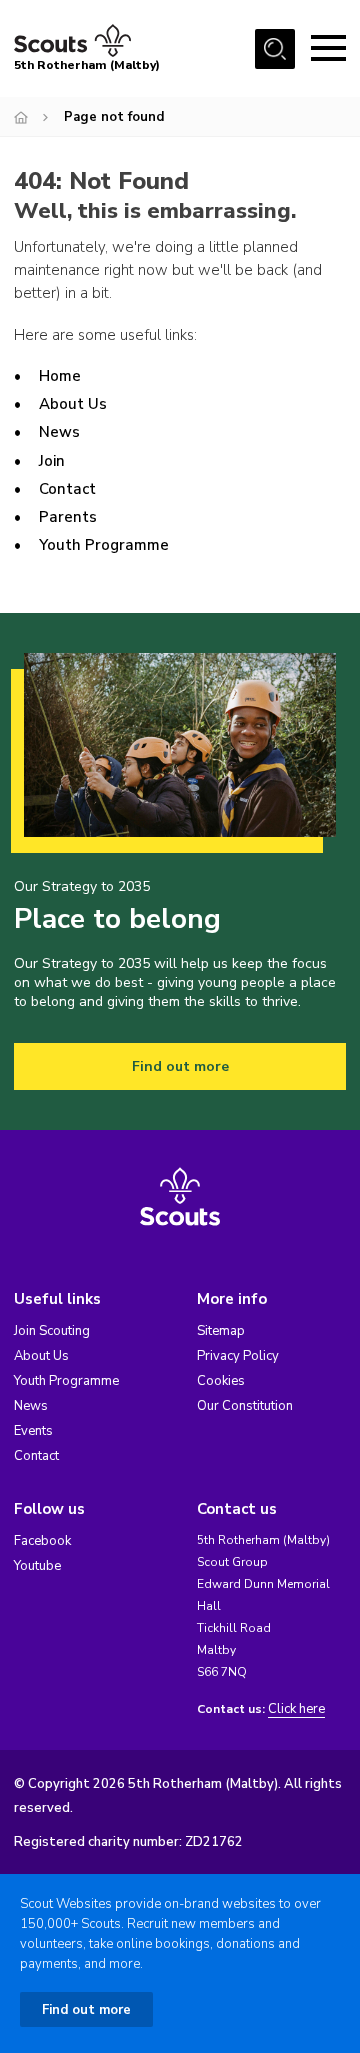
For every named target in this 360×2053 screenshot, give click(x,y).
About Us (73, 404)
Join (52, 461)
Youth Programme (104, 545)
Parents (68, 517)
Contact (67, 489)
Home (60, 376)
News (59, 432)
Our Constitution (245, 1406)
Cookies (221, 1381)
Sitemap (221, 1331)
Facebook (42, 1541)
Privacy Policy (238, 1356)
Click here (296, 1709)
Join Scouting (52, 1331)
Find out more (180, 1066)
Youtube (37, 1566)
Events (33, 1431)
